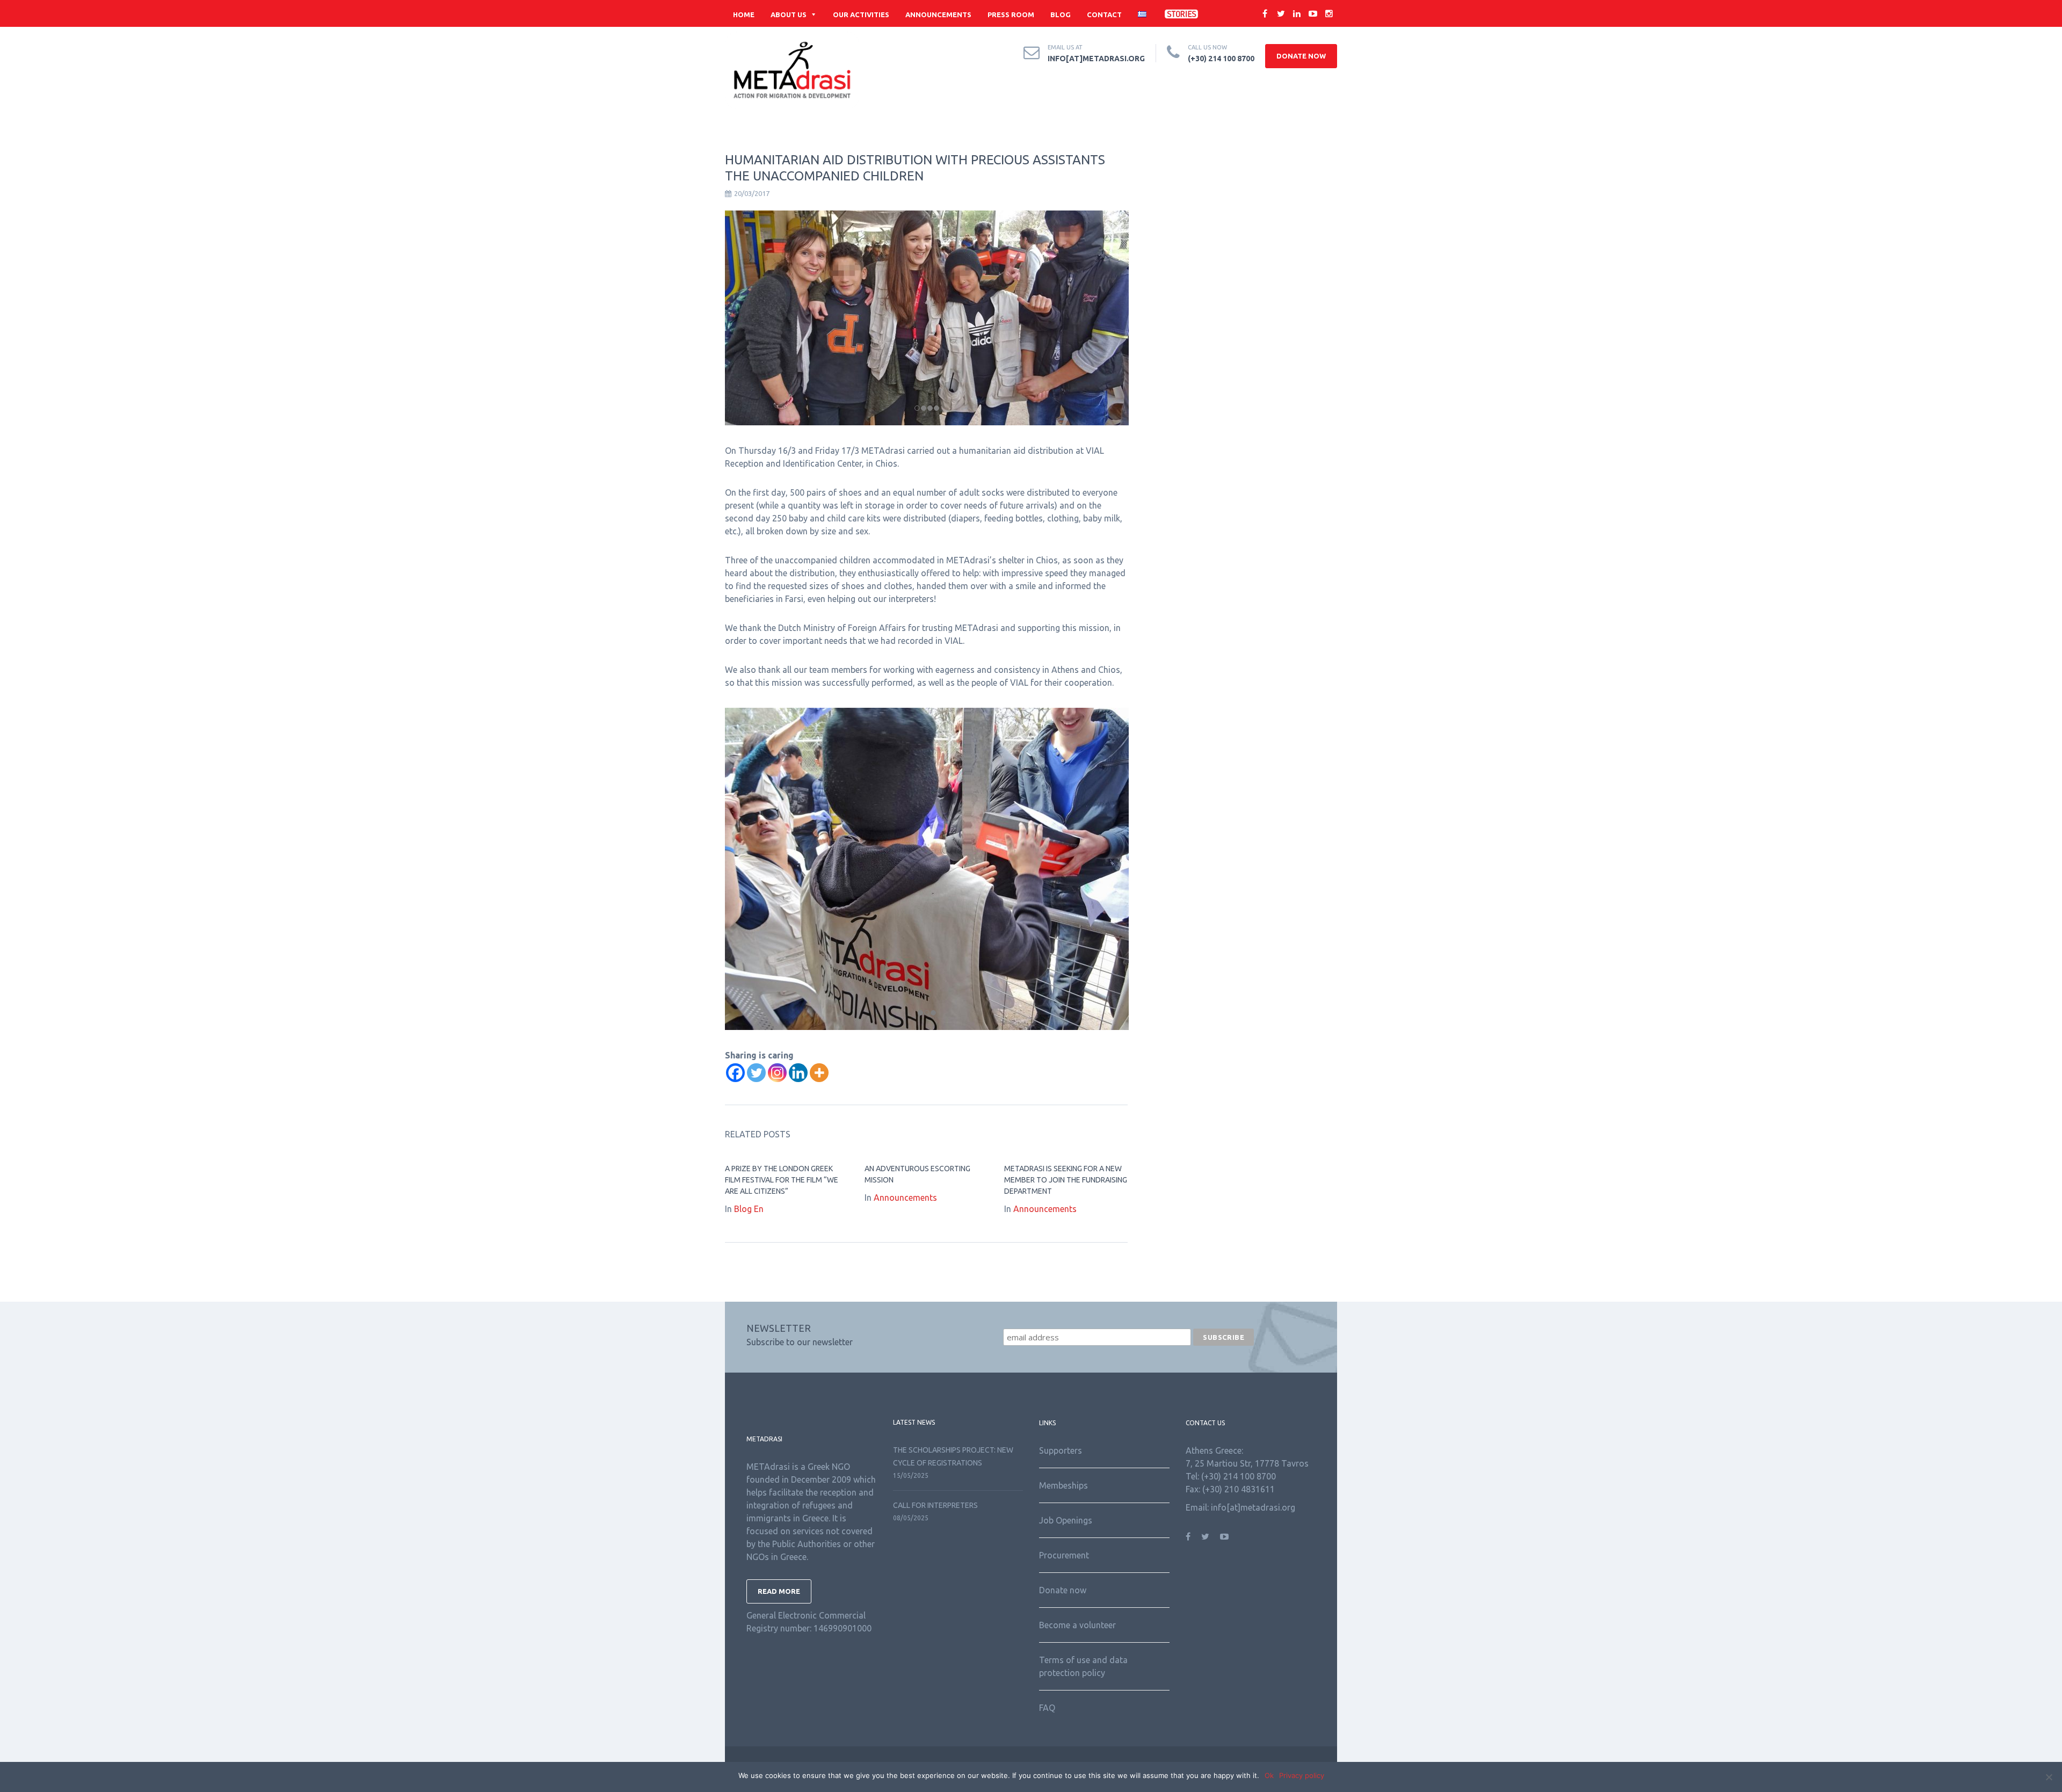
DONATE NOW (1301, 56)
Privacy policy (1302, 1775)
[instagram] (1329, 13)
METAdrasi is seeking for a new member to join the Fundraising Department (1066, 1180)
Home (744, 14)
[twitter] (1281, 13)
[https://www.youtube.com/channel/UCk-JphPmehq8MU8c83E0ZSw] (1224, 1536)
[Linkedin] (798, 1073)
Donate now (1063, 1590)
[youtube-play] (1313, 13)
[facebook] (1265, 13)
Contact (1104, 14)
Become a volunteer (1077, 1625)
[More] (819, 1073)
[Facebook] (735, 1073)
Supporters (1061, 1450)
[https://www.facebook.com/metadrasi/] (1188, 1536)
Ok (1269, 1775)
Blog (1061, 14)
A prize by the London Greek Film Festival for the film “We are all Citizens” (782, 1180)
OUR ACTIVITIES (861, 14)
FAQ (1047, 1708)
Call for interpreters (935, 1505)
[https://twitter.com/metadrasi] (1205, 1536)
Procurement (1064, 1555)
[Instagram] (777, 1073)
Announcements (938, 14)
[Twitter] (756, 1073)
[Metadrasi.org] (792, 70)
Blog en (749, 1209)
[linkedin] (1297, 13)
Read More (779, 1591)
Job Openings (1066, 1520)
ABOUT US (789, 14)
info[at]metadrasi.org (1096, 59)
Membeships (1063, 1485)
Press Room (1011, 14)
